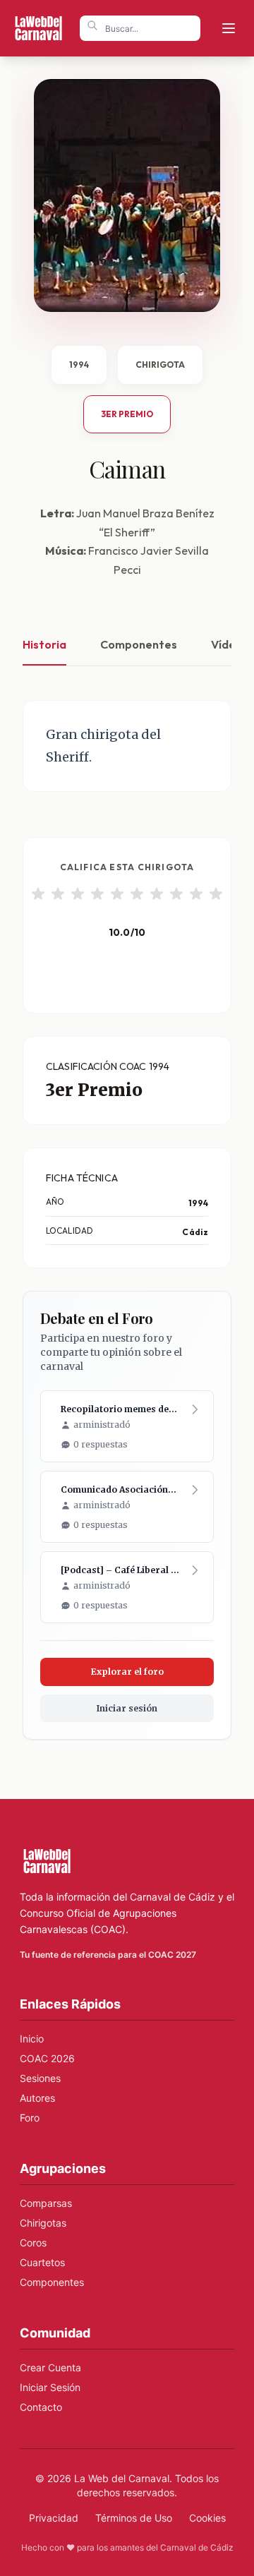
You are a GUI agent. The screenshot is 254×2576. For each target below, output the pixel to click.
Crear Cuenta (50, 2367)
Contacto (41, 2407)
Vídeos (230, 644)
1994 (79, 365)
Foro (30, 2118)
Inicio (32, 2039)
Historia (44, 644)
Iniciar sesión (127, 1708)
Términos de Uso (134, 2518)
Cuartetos (42, 2262)
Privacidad (54, 2518)
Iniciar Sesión (50, 2387)
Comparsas (46, 2203)
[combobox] (140, 28)
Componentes (139, 644)
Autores (37, 2098)
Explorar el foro (127, 1672)
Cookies (207, 2518)
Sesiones (40, 2078)
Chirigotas (43, 2223)
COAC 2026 (47, 2058)
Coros (33, 2243)
